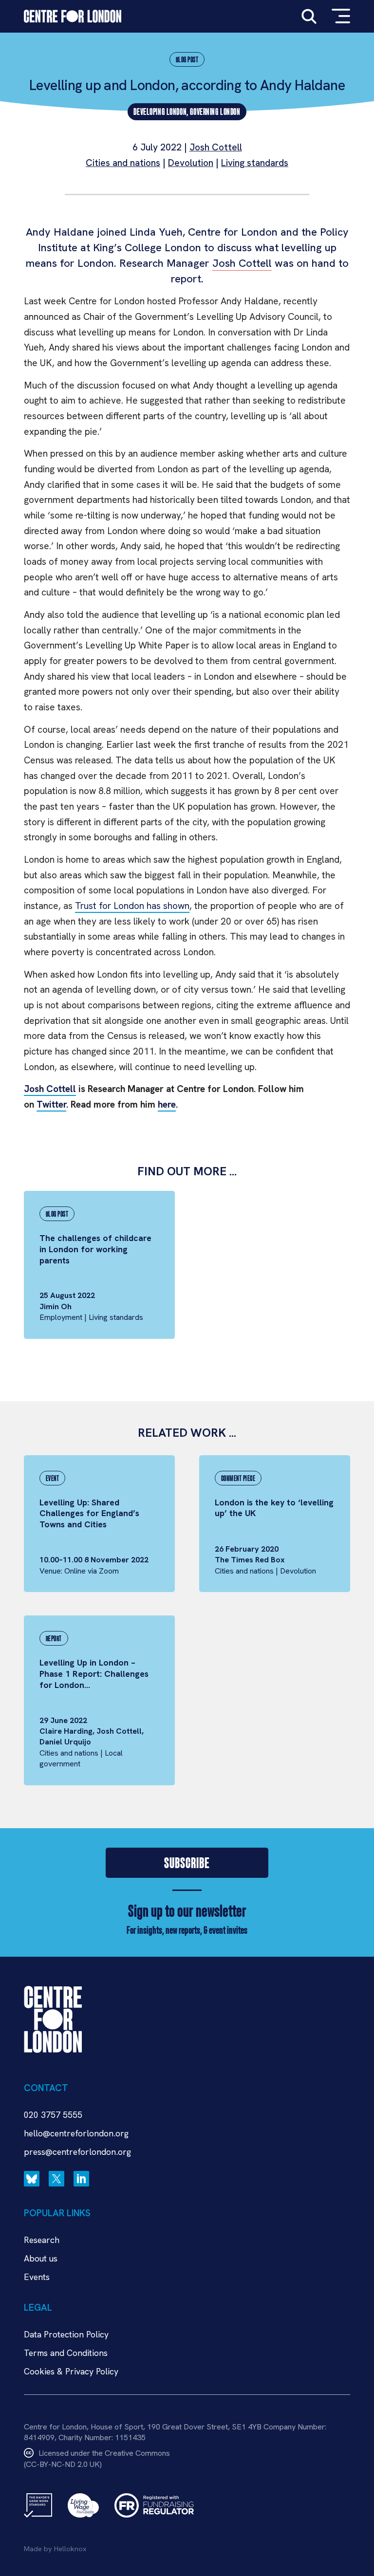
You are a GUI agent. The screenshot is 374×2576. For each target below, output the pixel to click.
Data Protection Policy (66, 2334)
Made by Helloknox (55, 2549)
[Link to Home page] (73, 16)
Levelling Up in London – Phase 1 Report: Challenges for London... (94, 1674)
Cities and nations (123, 163)
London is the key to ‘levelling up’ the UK (274, 1508)
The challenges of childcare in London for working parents (95, 1249)
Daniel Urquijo (65, 1742)
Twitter (51, 1104)
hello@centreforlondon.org (76, 2133)
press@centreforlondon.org (77, 2152)
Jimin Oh (56, 1307)
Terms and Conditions (66, 2353)
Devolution (191, 163)
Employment (61, 1317)
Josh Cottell (216, 147)
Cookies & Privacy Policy (71, 2371)
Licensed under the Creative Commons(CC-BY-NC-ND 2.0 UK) (97, 2458)
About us (41, 2258)
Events (37, 2277)
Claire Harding (66, 1731)
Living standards (255, 163)
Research (42, 2240)
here (167, 1104)
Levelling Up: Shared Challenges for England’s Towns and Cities (89, 1513)
